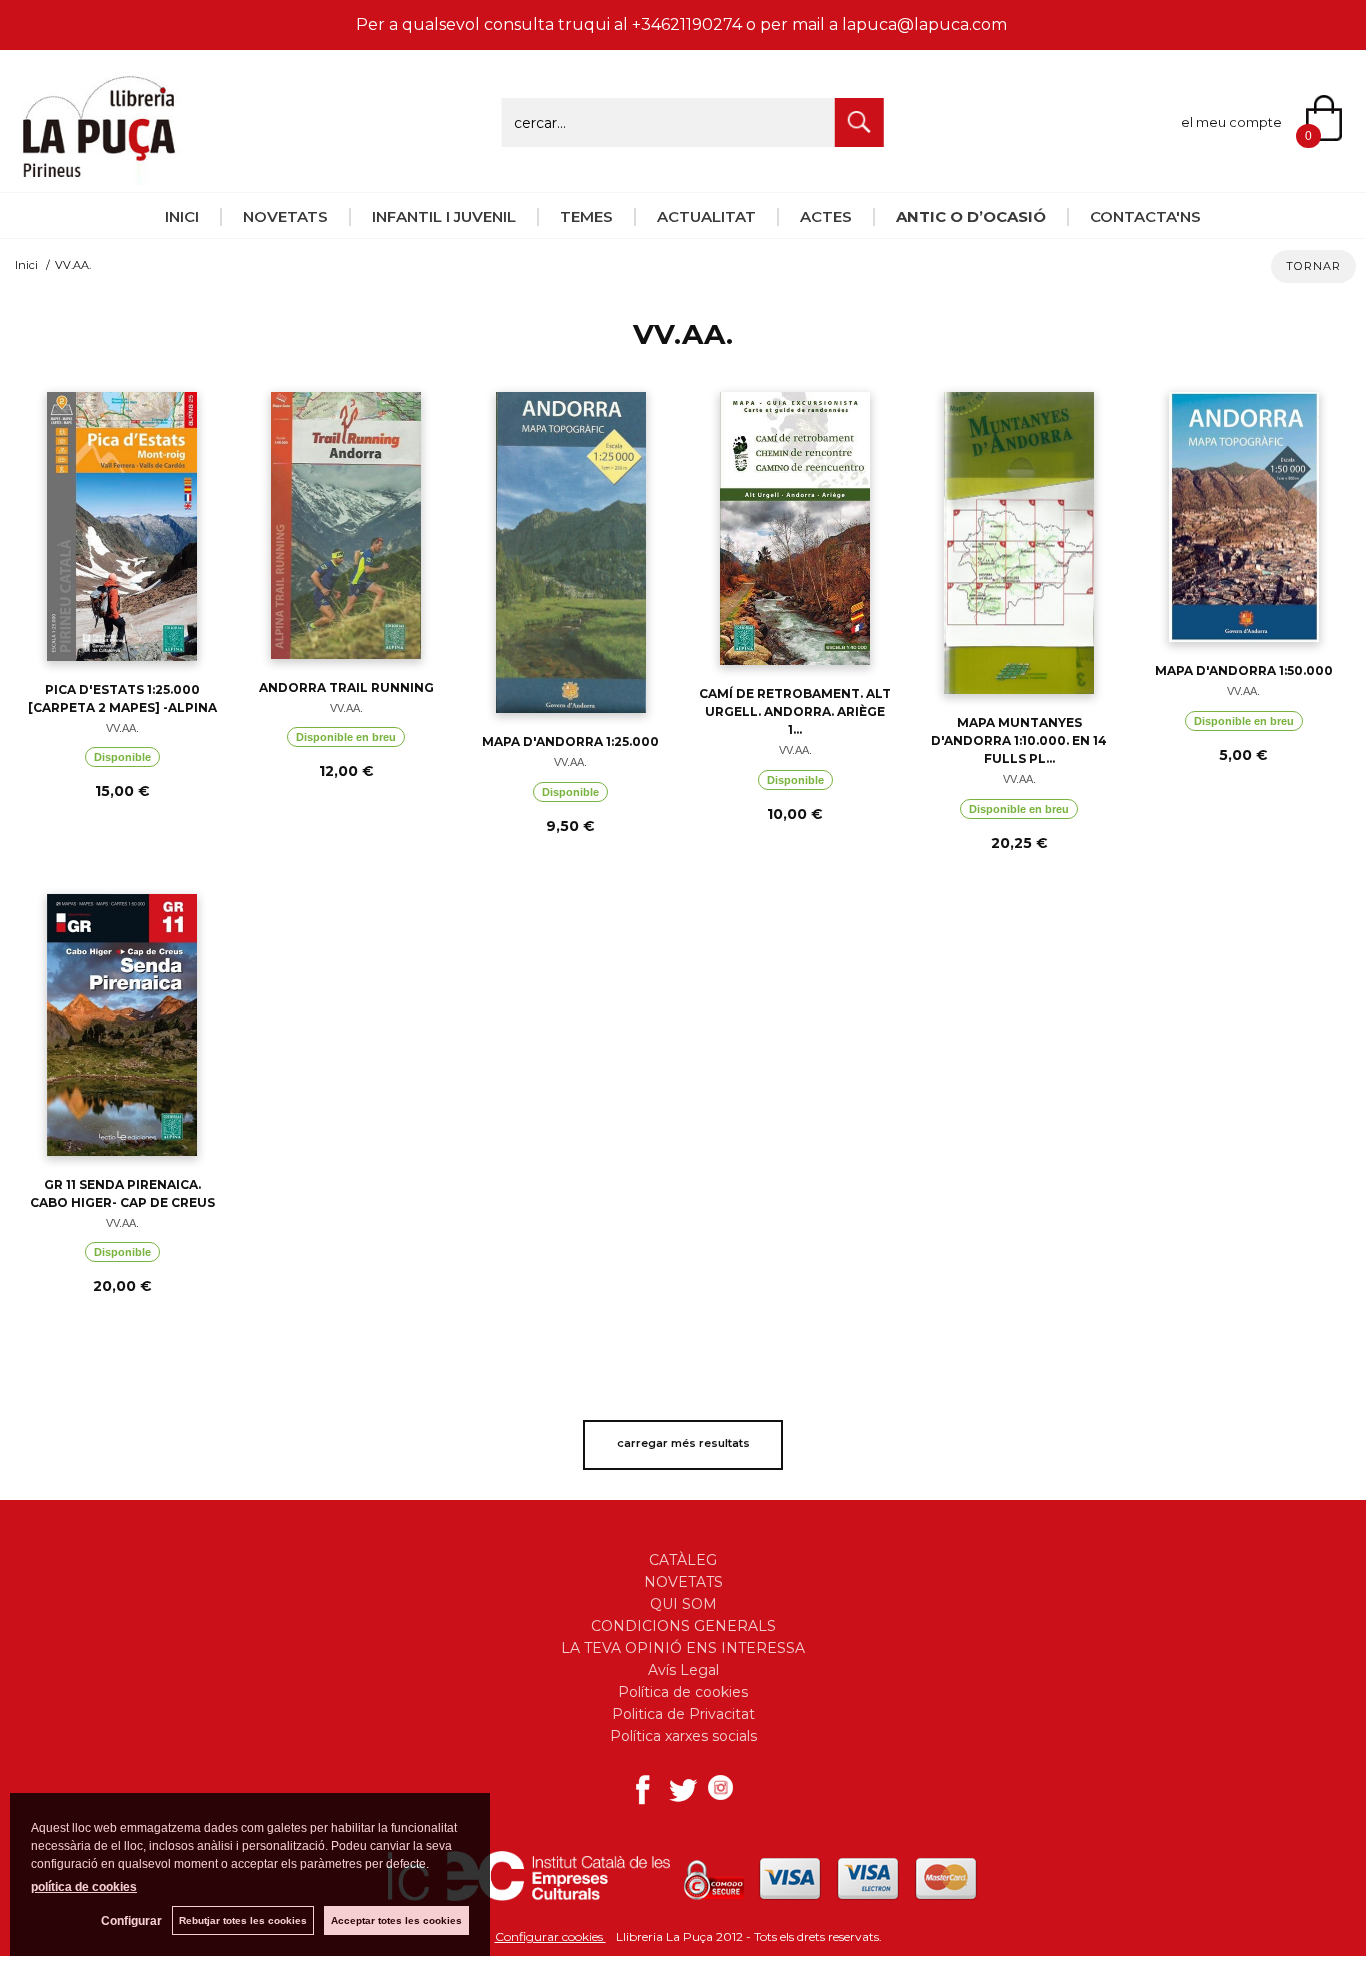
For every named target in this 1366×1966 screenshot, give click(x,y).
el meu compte (1231, 122)
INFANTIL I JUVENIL (444, 216)
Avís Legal (683, 1670)
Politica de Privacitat (683, 1714)
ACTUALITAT (706, 216)
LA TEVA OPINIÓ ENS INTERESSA (683, 1648)
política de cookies (84, 1887)
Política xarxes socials (683, 1736)
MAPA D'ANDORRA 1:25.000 (570, 741)
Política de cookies (683, 1692)
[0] (1336, 120)
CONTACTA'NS (1145, 216)
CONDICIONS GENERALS (683, 1626)
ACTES (826, 216)
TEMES (586, 216)
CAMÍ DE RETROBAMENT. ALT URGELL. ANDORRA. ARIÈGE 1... (795, 711)
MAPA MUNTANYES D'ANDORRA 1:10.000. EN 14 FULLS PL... (1019, 740)
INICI (182, 216)
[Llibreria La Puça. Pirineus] (98, 174)
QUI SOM (683, 1604)
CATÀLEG (683, 1560)
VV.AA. (122, 728)
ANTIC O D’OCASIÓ (971, 216)
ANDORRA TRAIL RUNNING (346, 687)
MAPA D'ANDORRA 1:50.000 (1244, 670)
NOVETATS (285, 216)
